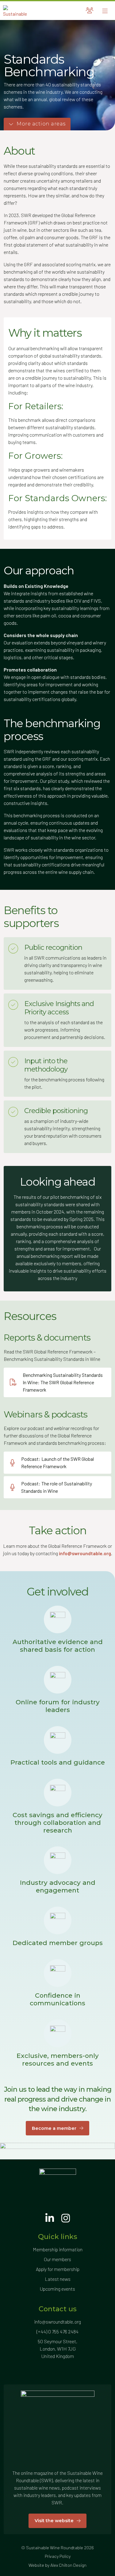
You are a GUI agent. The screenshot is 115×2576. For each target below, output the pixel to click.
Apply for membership (58, 2269)
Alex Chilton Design (68, 2565)
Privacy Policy (58, 2556)
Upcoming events (57, 2289)
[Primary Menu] (105, 11)
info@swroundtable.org (57, 2322)
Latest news (58, 2279)
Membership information (58, 2249)
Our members (57, 2259)
